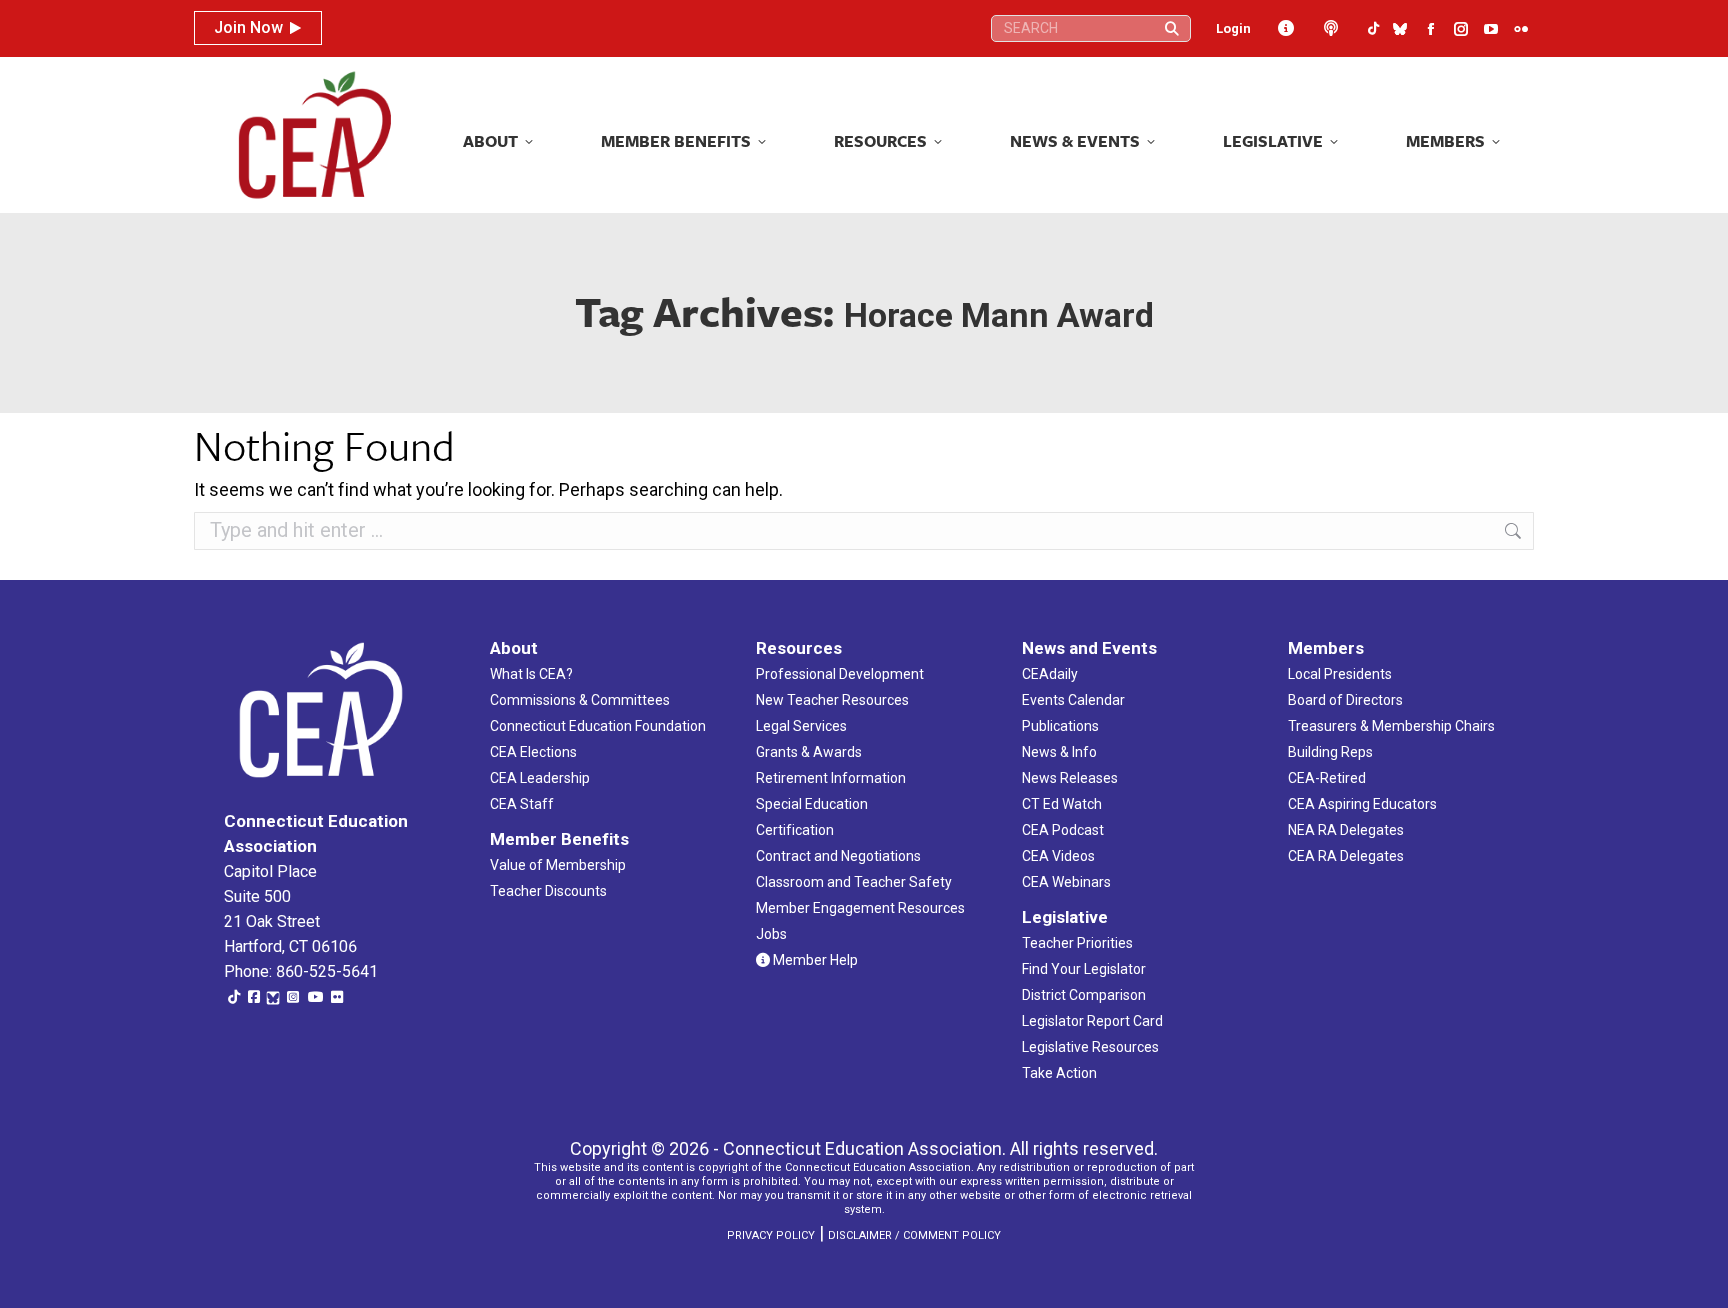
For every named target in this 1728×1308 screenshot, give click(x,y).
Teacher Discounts (548, 891)
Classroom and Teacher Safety (854, 882)
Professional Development (840, 674)
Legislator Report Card (1092, 1021)
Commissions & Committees (580, 700)
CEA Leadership (540, 778)
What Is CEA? (531, 674)
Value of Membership (558, 865)
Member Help (814, 960)
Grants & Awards (809, 752)
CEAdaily (1050, 674)
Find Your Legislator (1084, 969)
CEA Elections (533, 752)
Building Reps (1330, 752)
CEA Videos (1058, 856)
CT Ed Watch (1062, 804)
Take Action (1059, 1073)
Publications (1060, 726)
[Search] (1172, 28)
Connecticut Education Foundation (598, 726)
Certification (795, 830)
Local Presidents (1340, 674)
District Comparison (1084, 995)
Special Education (812, 804)
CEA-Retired (1327, 778)
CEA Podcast (1063, 830)
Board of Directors (1345, 700)
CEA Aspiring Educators (1362, 804)
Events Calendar (1073, 700)
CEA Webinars (1066, 882)
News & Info (1059, 752)
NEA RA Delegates (1346, 830)
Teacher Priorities (1077, 943)
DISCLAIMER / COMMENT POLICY (914, 1235)
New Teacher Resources (832, 700)
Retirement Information (831, 778)
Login (1233, 28)
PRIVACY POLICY (771, 1235)
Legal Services (801, 726)
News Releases (1070, 778)
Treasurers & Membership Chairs (1391, 726)
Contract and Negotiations (838, 856)
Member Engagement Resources (860, 908)
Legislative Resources (1090, 1047)
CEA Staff (522, 804)
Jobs (771, 934)
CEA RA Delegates (1346, 856)
